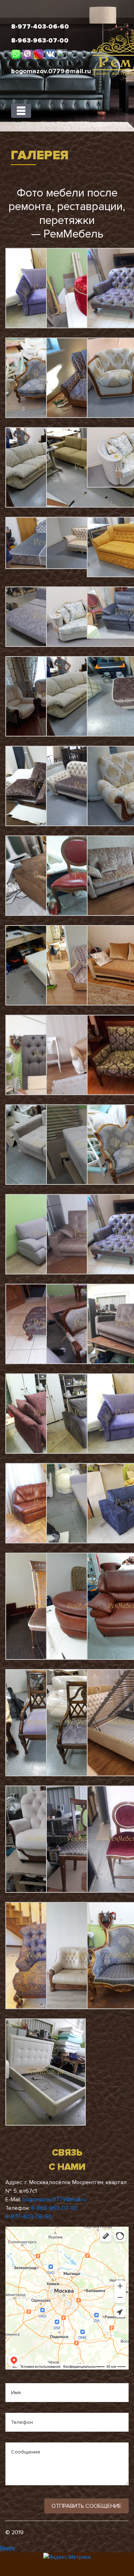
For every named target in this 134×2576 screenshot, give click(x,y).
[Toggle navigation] (21, 111)
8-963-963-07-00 (54, 2208)
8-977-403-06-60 (29, 2217)
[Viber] (28, 54)
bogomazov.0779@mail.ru (54, 2200)
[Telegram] (62, 54)
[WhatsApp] (17, 54)
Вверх (8, 2548)
